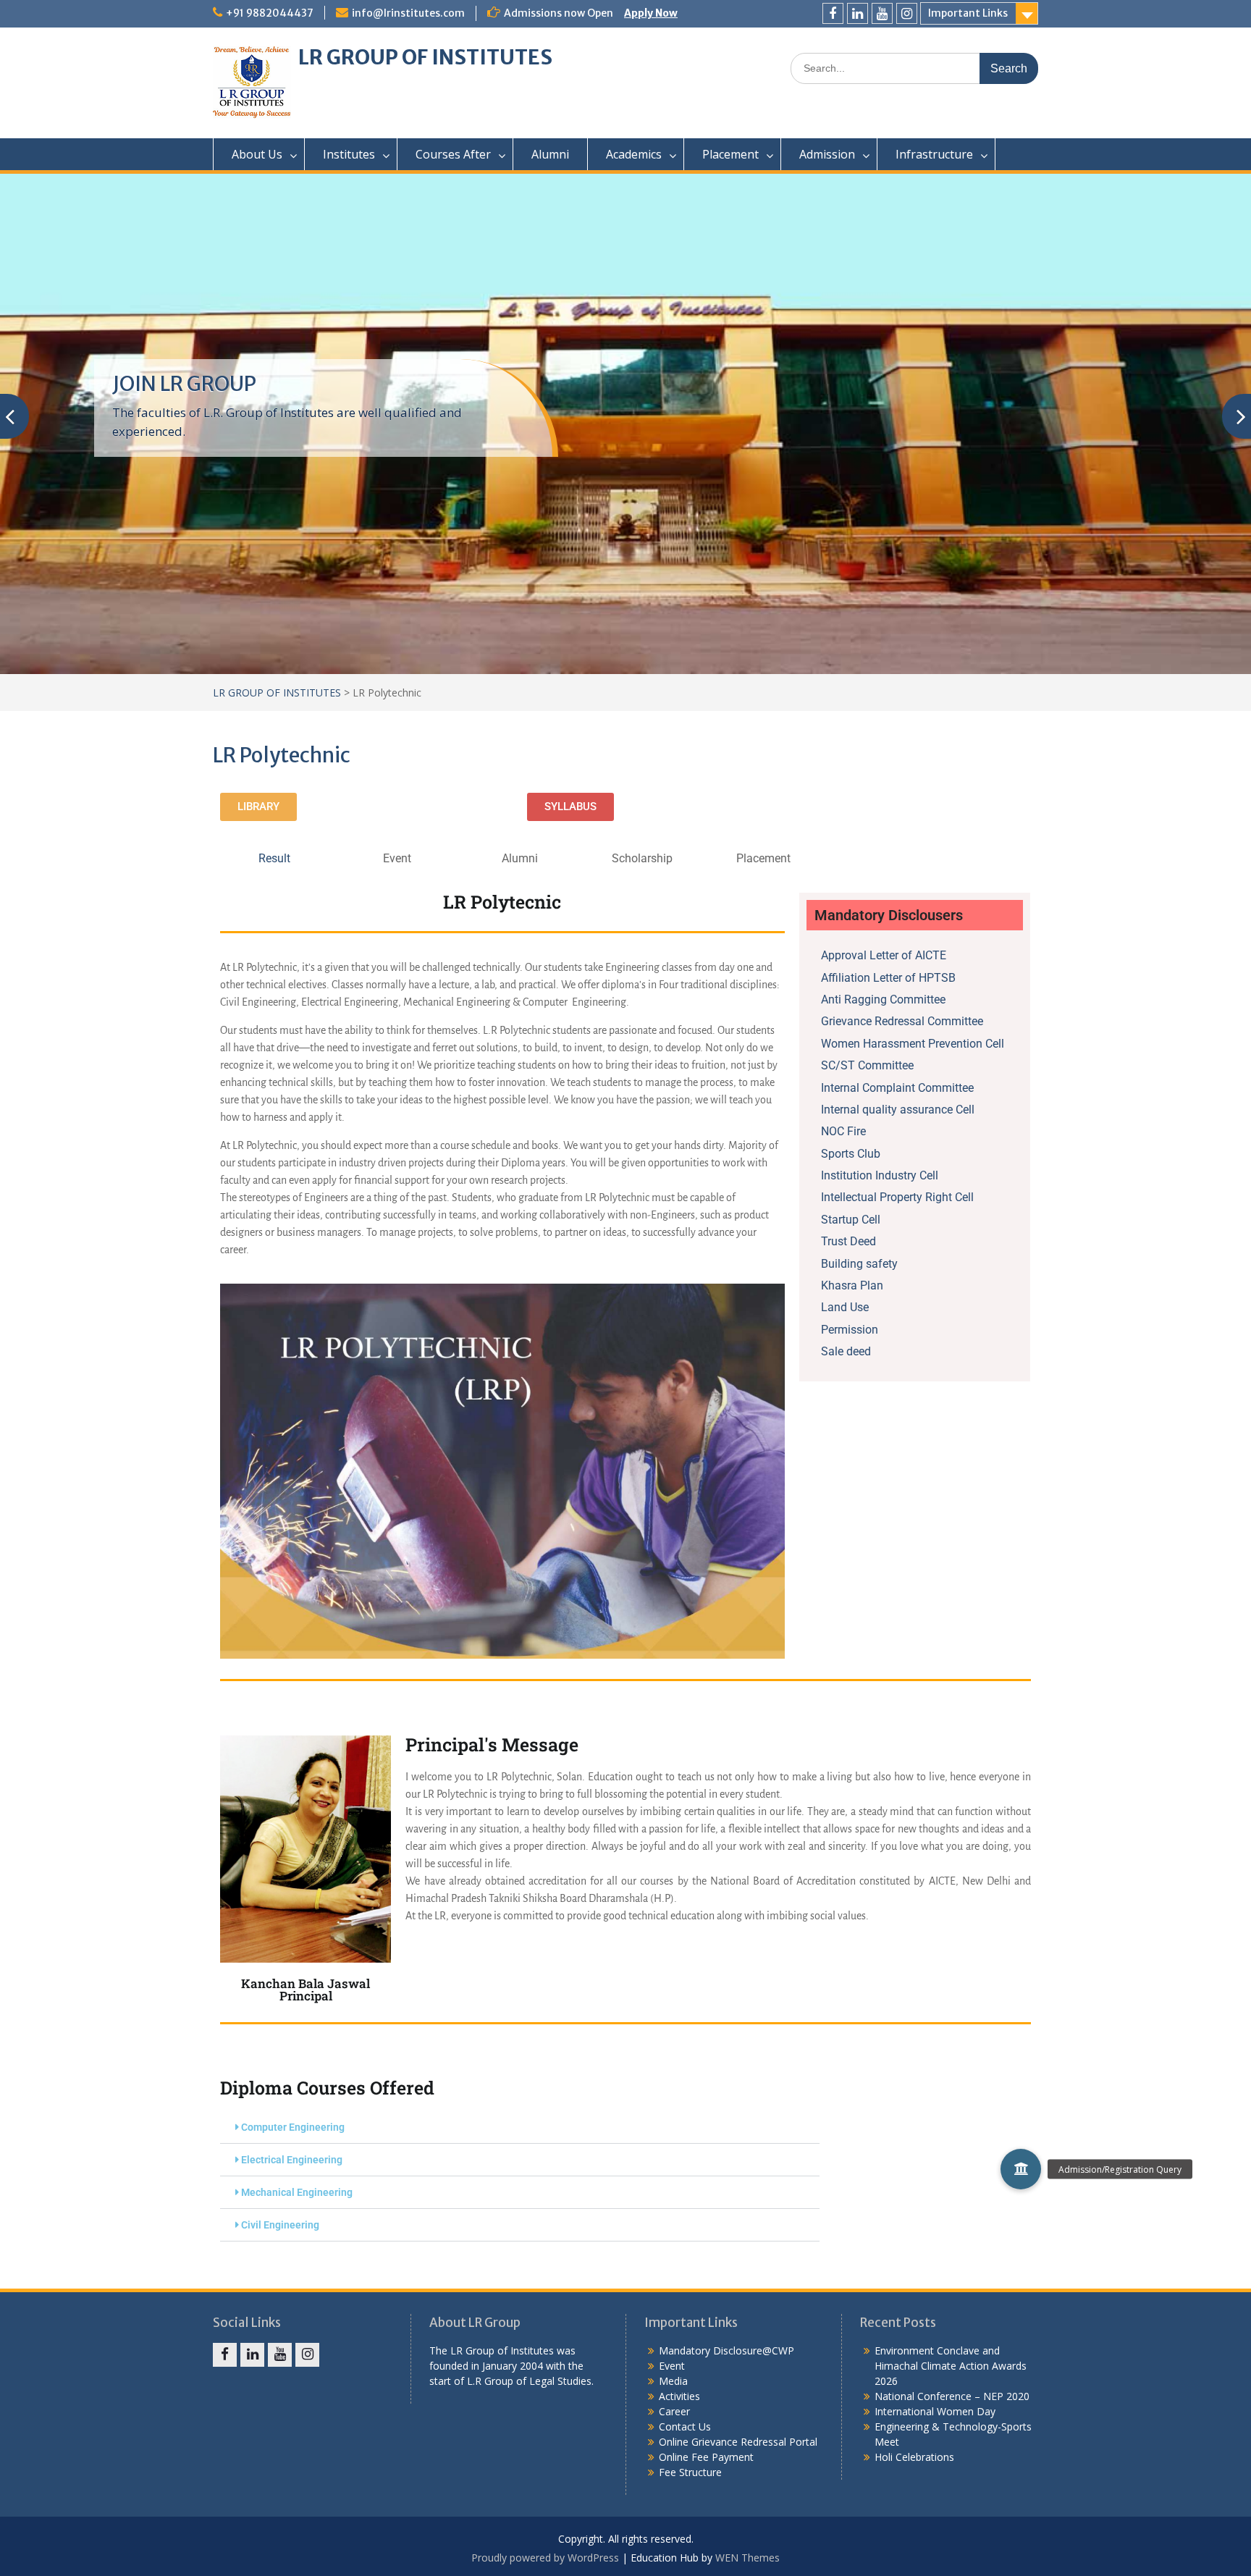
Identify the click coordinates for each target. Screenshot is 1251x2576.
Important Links (968, 13)
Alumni (550, 154)
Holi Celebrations (914, 2457)
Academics (634, 154)
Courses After (453, 154)
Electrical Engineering (292, 2160)
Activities (679, 2396)
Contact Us (685, 2426)
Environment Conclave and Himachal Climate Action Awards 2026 (951, 2366)
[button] (520, 2127)
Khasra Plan (852, 1285)
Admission (827, 154)
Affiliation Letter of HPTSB (888, 978)
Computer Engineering (293, 2127)
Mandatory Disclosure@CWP (726, 2350)
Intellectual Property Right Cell (897, 1197)
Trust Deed (848, 1241)
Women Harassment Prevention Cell (913, 1044)
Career (674, 2411)
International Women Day (935, 2411)
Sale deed (846, 1351)
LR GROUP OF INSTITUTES (425, 57)
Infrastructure (934, 154)
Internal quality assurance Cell (898, 1110)
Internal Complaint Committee (897, 1088)
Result (274, 858)
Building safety (859, 1264)
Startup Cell (851, 1220)
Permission (850, 1330)
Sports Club (851, 1154)
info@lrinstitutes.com (408, 13)
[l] (858, 13)
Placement (730, 154)
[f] (833, 13)
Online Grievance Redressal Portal (738, 2442)
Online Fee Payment (706, 2457)
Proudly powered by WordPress (545, 2558)
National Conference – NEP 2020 (952, 2396)
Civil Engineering (280, 2225)
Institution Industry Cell (880, 1175)
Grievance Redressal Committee (902, 1021)
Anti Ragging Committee (883, 999)
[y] (882, 13)
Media (673, 2381)
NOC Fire (843, 1131)
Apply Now (651, 13)
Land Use (845, 1307)
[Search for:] (914, 68)
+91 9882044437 (270, 13)
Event (672, 2366)
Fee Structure (690, 2472)
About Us (257, 154)
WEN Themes (747, 2558)
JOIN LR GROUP (184, 384)
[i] (907, 13)
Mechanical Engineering (297, 2192)
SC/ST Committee (867, 1065)
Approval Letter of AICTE (884, 955)
